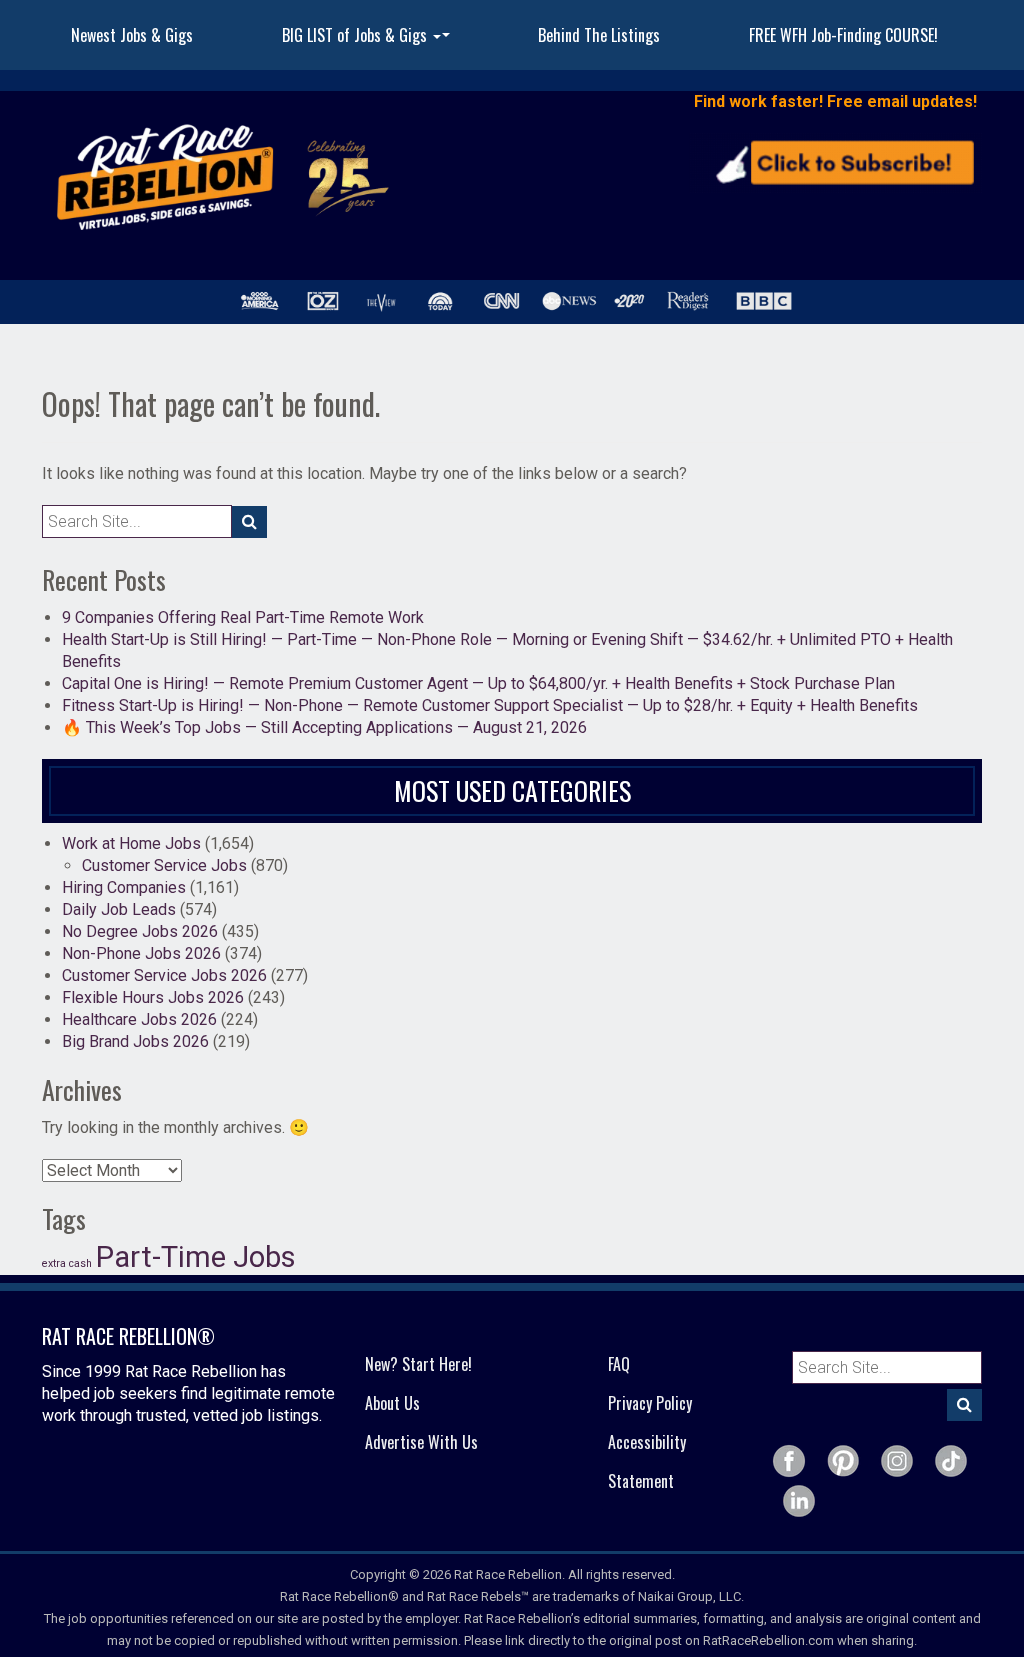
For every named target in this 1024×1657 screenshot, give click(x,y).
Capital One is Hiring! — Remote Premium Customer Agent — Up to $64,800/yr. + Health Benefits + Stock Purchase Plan (478, 683)
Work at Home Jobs (131, 843)
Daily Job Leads (119, 909)
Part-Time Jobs (196, 1257)
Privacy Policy (650, 1403)
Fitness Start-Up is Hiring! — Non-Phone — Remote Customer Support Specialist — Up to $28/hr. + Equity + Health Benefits (490, 705)
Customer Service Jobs (164, 865)
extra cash (67, 1263)
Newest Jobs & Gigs (132, 35)
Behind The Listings (599, 35)
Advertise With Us (421, 1442)
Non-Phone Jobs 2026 (141, 953)
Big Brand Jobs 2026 (135, 1041)
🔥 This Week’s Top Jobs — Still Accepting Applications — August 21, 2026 (324, 727)
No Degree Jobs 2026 (140, 931)
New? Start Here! (418, 1364)
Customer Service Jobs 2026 (164, 975)
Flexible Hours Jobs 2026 (153, 997)
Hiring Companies (124, 887)
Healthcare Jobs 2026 (139, 1019)
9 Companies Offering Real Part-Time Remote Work (243, 617)
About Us (392, 1403)
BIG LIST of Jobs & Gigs (368, 41)
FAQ (619, 1364)
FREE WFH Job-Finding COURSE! (843, 35)
